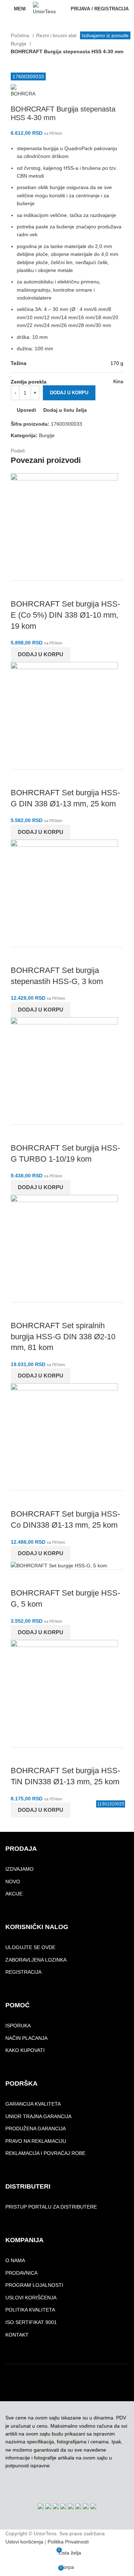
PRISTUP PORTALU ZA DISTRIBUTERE (51, 2207)
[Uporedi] (20, 590)
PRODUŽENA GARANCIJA (36, 2128)
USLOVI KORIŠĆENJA (31, 2298)
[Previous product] (14, 60)
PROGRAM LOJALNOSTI (34, 2285)
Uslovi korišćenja (24, 2542)
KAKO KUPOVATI (25, 2050)
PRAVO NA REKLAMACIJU (36, 2141)
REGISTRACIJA (23, 1972)
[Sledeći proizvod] (29, 60)
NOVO (13, 1882)
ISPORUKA (18, 2026)
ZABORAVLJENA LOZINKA (36, 1960)
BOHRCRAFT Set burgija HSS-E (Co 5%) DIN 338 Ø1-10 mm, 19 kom (65, 615)
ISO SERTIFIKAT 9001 (31, 2322)
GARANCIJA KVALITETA (33, 2104)
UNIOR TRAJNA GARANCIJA (38, 2116)
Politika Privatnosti (68, 2542)
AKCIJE (14, 1894)
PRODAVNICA (21, 2273)
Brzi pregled (39, 590)
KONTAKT (17, 2335)
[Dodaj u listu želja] (58, 590)
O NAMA (15, 2260)
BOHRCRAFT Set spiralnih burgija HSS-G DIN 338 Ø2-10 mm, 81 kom (63, 1337)
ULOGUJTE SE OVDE (30, 1947)
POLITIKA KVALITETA (30, 2310)
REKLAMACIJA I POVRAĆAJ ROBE (45, 2153)
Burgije (19, 44)
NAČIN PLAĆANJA (26, 2038)
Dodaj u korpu (69, 393)
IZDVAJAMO (19, 1869)
